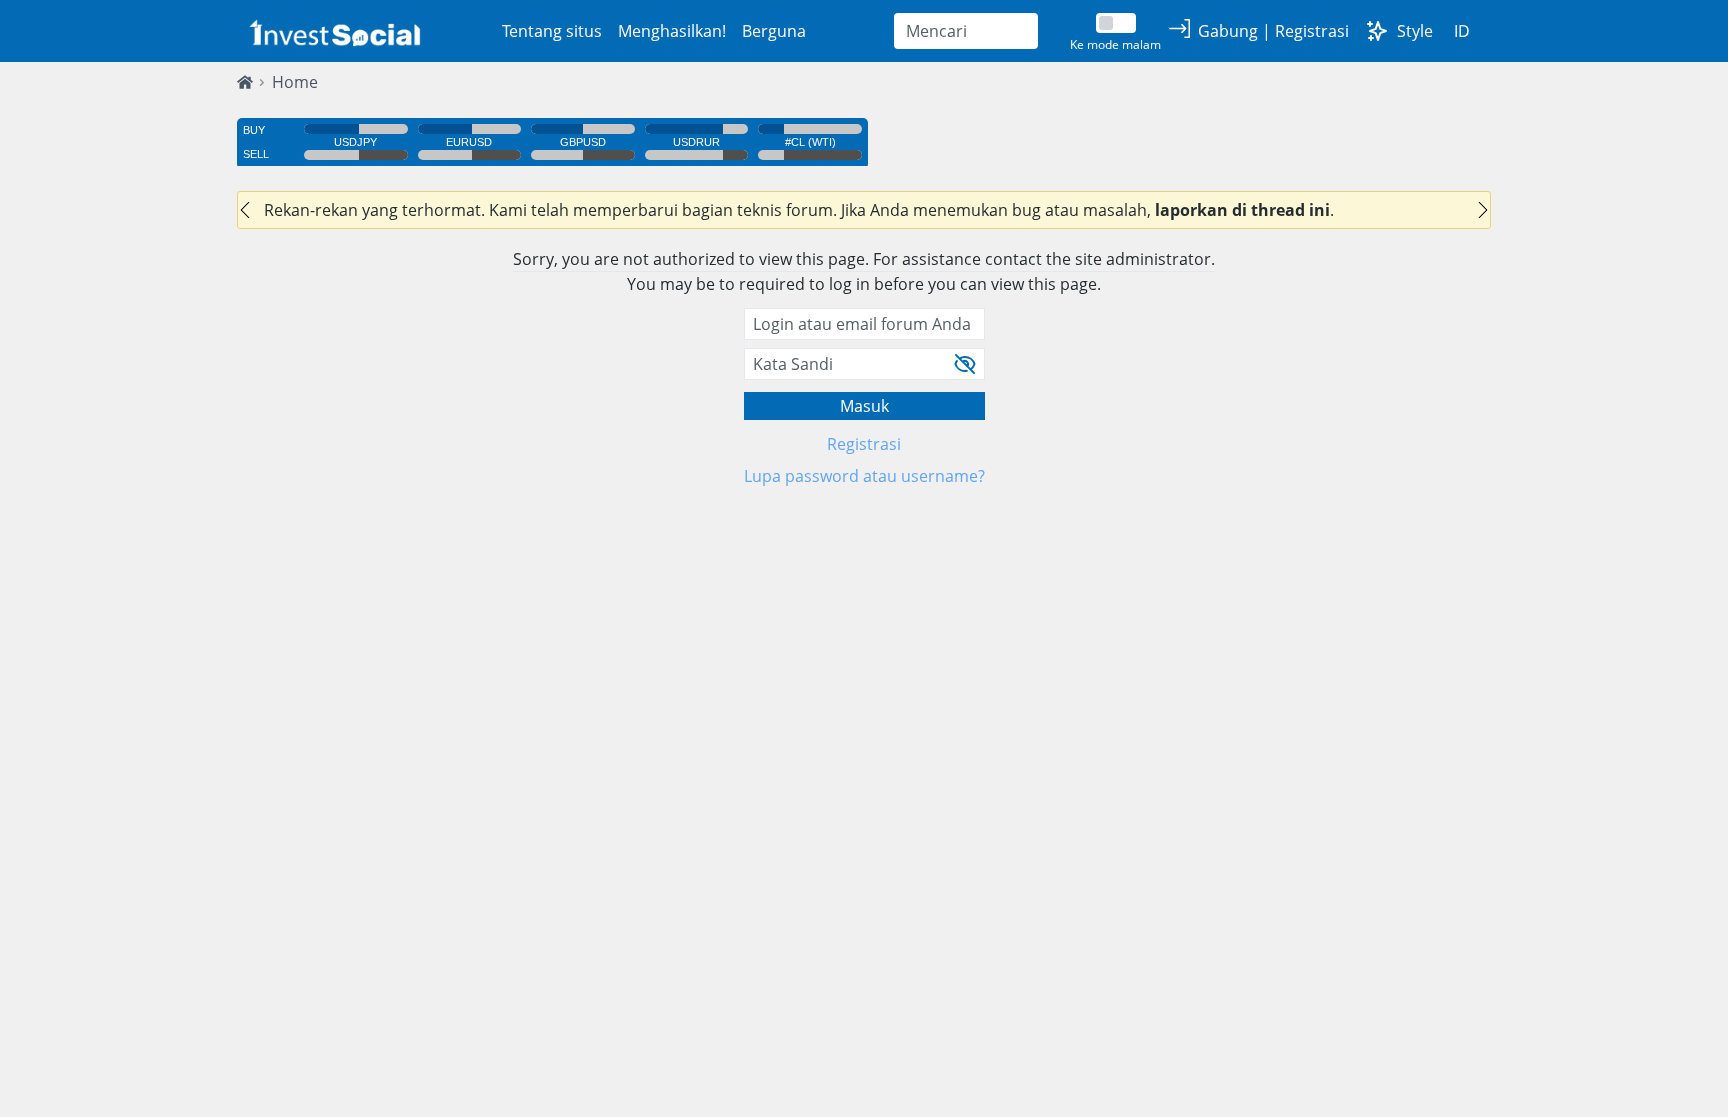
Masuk (864, 406)
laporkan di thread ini (1242, 210)
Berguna (774, 31)
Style (1415, 31)
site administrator (1143, 259)
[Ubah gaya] (1377, 31)
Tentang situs (552, 31)
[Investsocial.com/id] (333, 31)
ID (1462, 31)
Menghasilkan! (672, 31)
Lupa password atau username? (864, 476)
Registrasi (864, 444)
